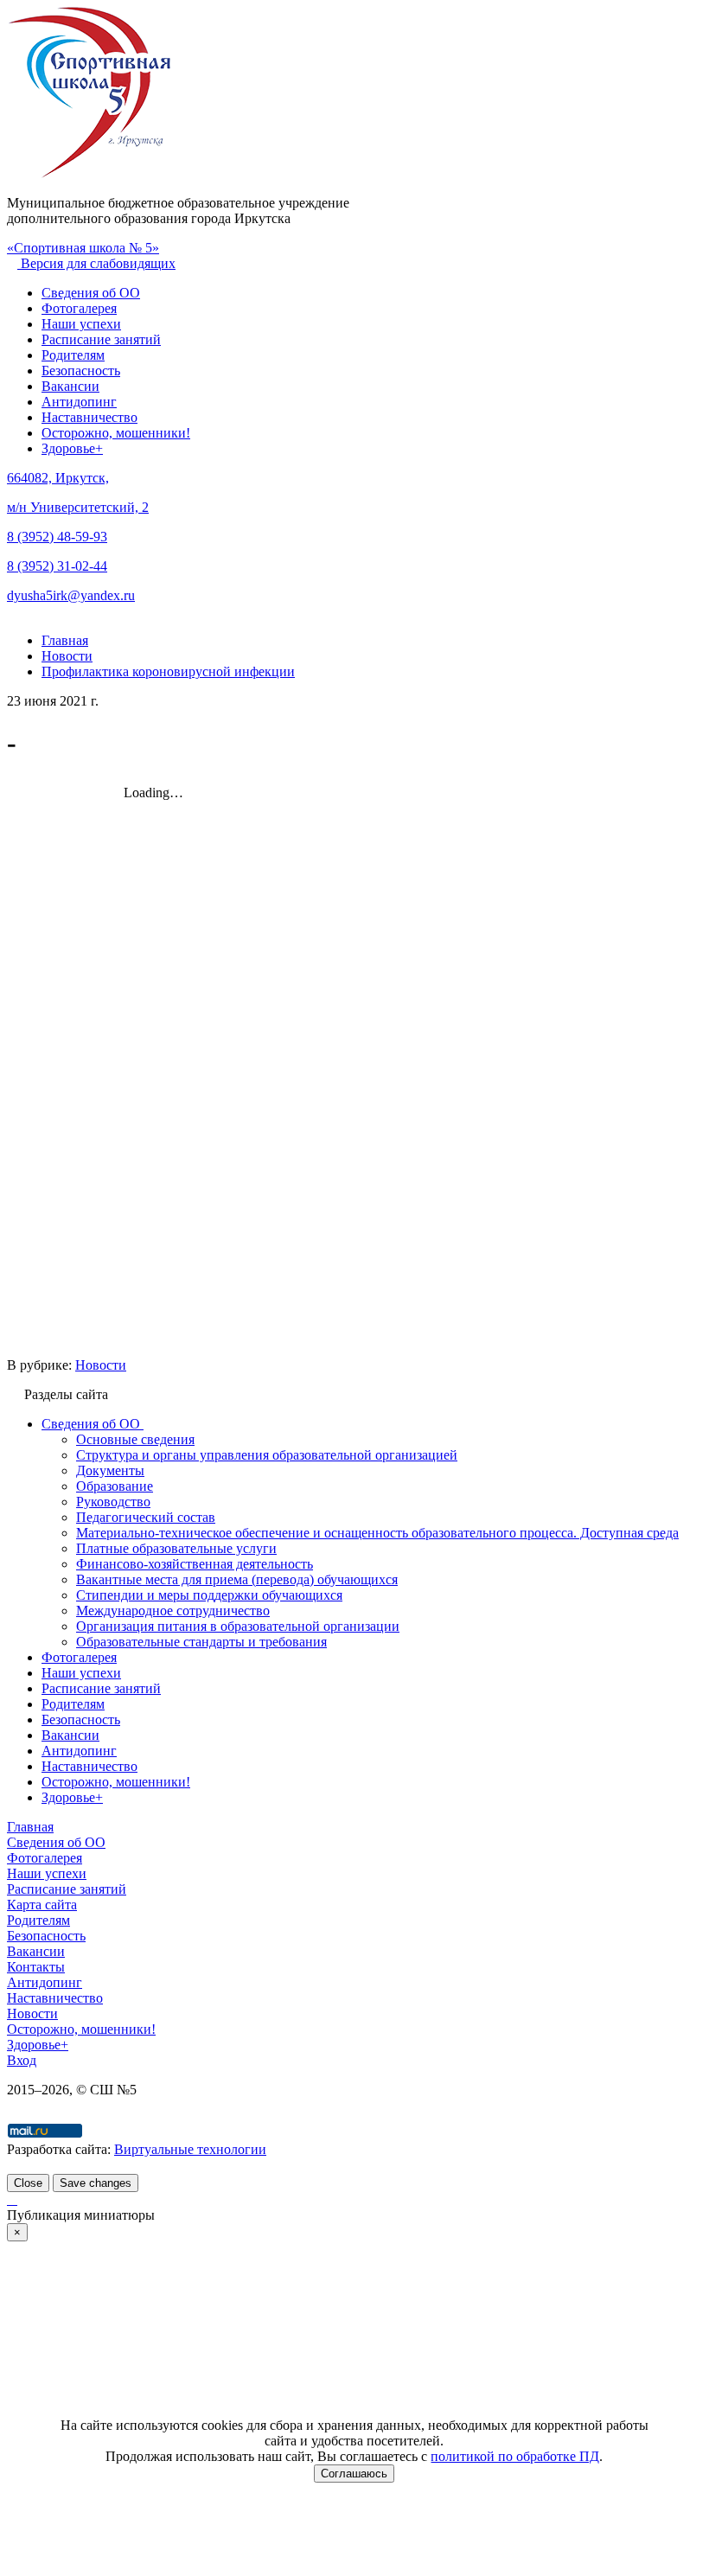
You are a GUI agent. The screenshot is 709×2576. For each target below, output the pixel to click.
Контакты (36, 1967)
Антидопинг (79, 402)
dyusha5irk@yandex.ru (71, 595)
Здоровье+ (72, 448)
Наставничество (89, 417)
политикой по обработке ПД (515, 2456)
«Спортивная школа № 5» (83, 248)
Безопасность (81, 371)
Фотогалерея (79, 308)
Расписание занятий (101, 339)
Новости (101, 1365)
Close (28, 2183)
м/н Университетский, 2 (78, 507)
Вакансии (70, 386)
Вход (22, 2060)
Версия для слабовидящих (96, 263)
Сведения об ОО (91, 293)
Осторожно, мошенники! (116, 433)
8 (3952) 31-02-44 (57, 566)
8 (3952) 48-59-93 (57, 537)
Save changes (96, 2183)
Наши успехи (81, 324)
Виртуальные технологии (190, 2149)
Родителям (73, 355)
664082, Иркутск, (58, 478)
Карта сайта (42, 1905)
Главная (30, 1827)
